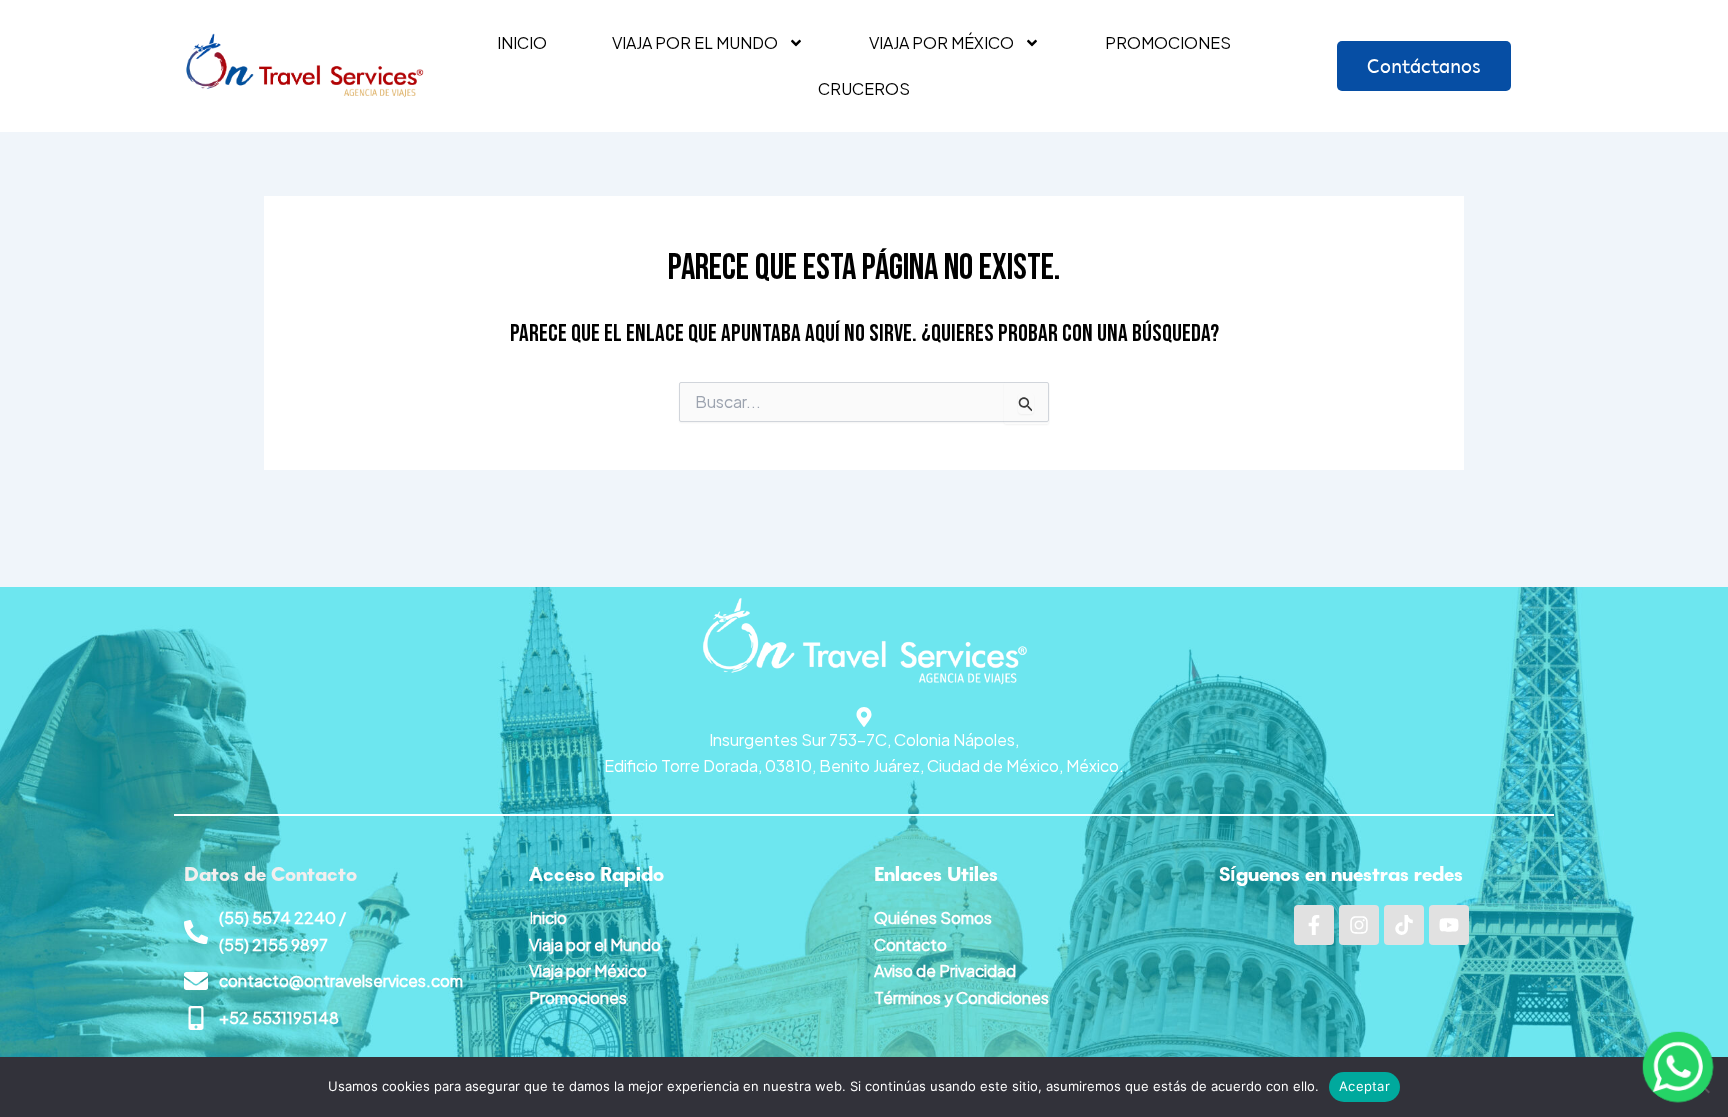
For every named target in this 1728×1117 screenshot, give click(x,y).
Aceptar (1364, 1086)
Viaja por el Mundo (595, 944)
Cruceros (864, 88)
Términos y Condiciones (961, 997)
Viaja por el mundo (695, 42)
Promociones (1168, 42)
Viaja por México (941, 42)
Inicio (522, 42)
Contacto (910, 944)
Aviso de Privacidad (945, 970)
